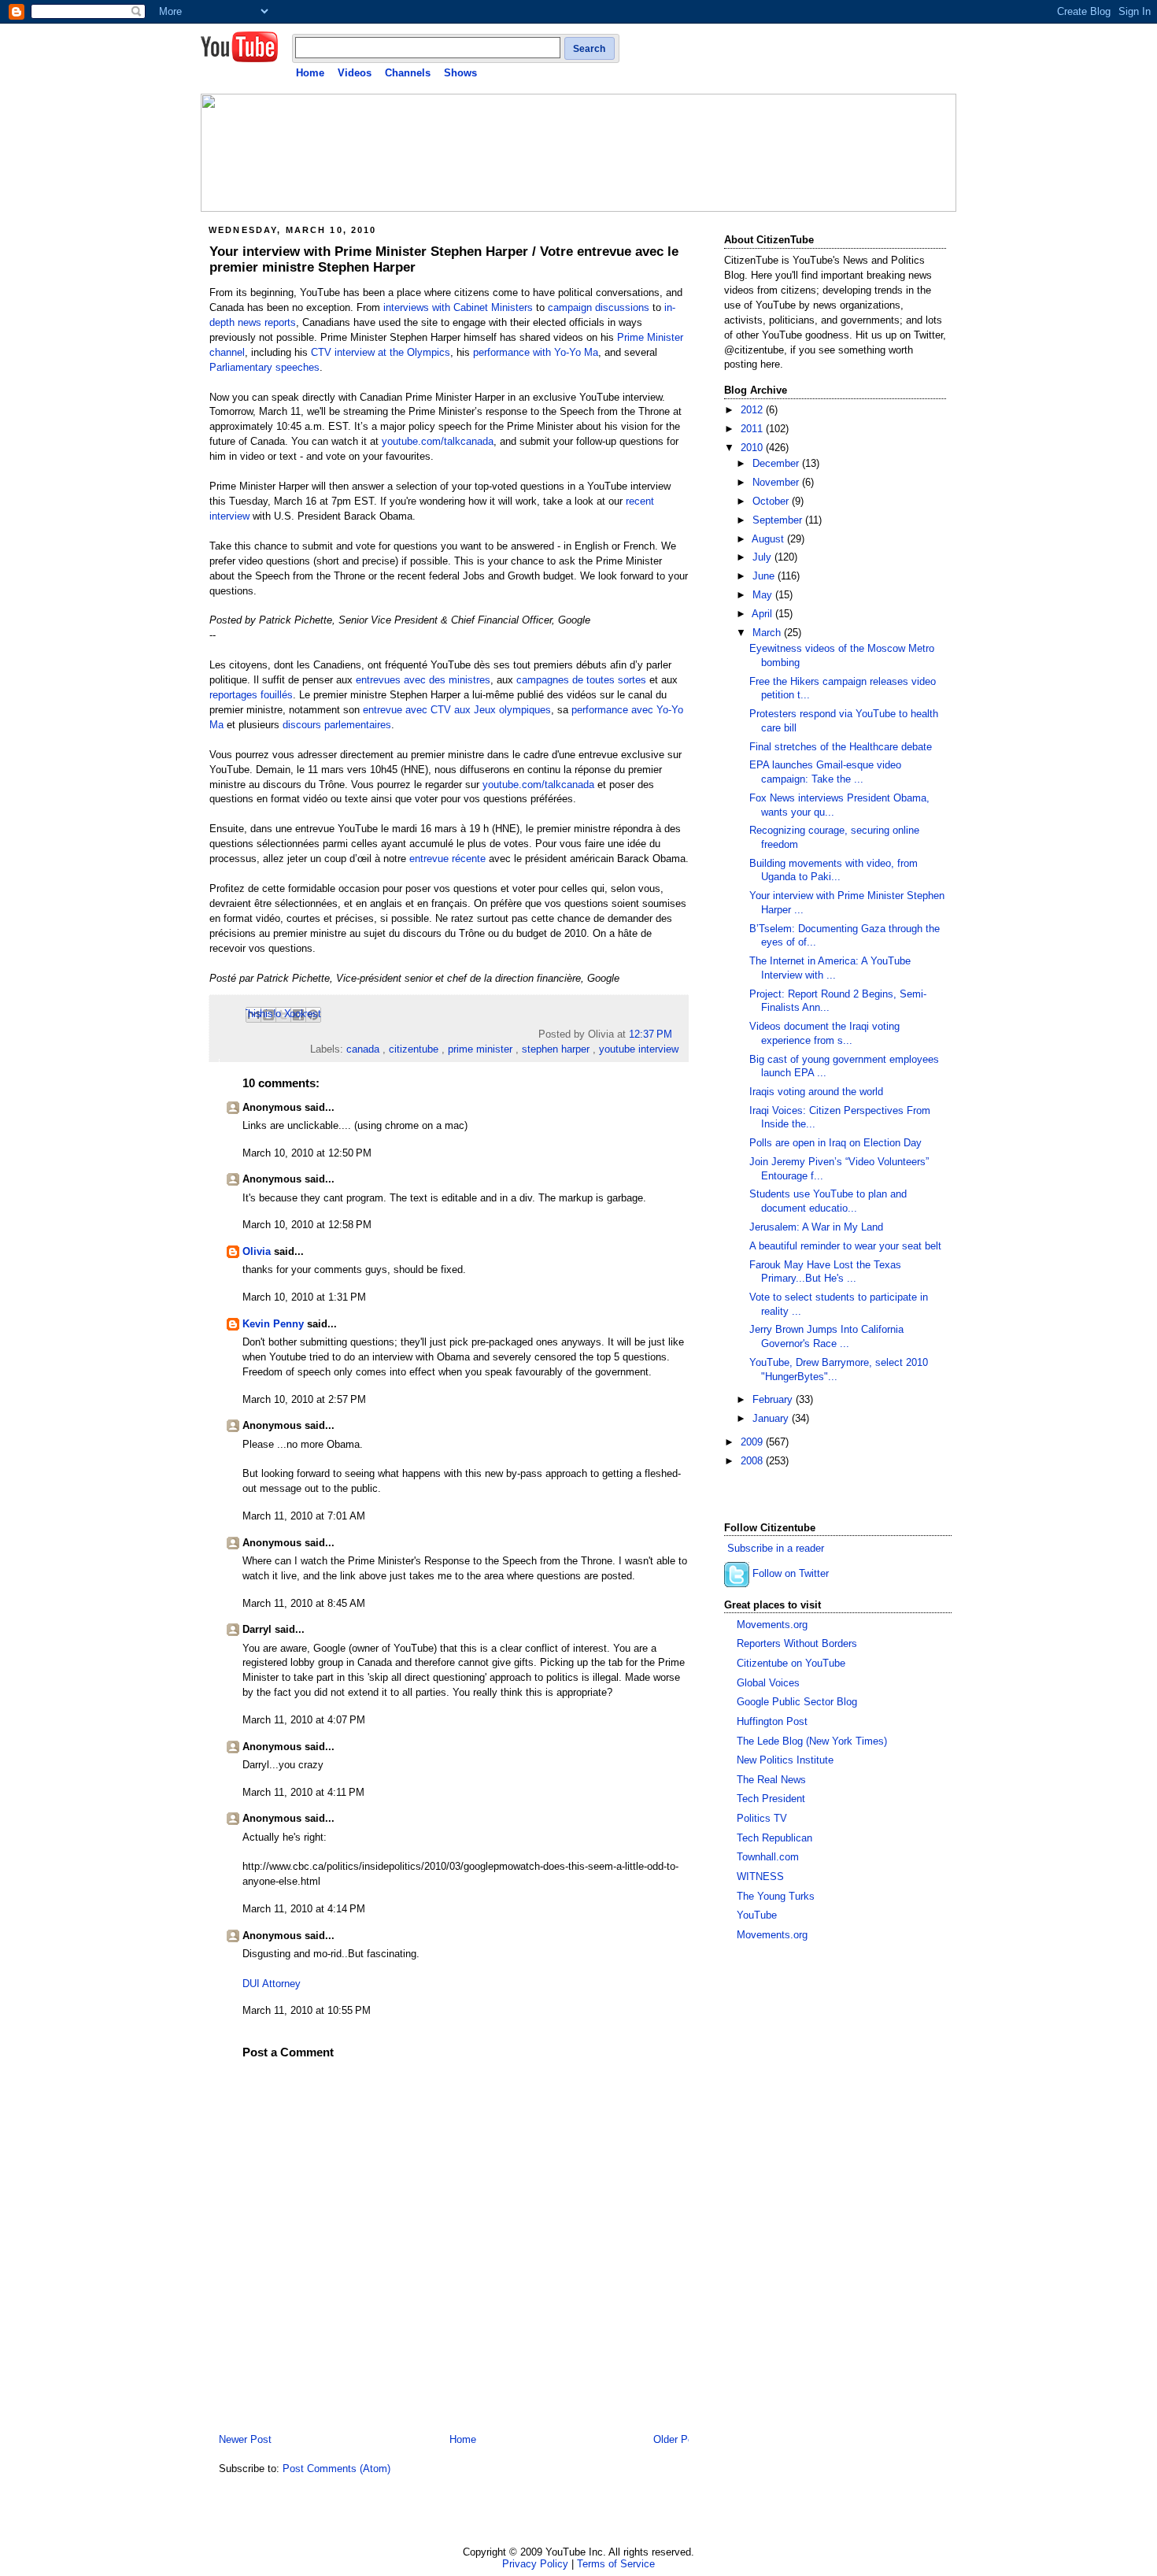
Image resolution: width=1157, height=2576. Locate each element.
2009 (753, 1442)
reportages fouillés (251, 695)
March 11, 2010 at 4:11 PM (303, 1793)
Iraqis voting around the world (816, 1092)
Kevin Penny (273, 1324)
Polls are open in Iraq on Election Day (835, 1143)
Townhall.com (768, 1857)
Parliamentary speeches (264, 368)
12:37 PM (651, 1034)
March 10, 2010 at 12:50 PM (307, 1153)
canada (363, 1049)
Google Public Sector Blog (797, 1702)
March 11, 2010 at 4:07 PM (304, 1720)
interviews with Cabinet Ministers (458, 308)
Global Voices (768, 1683)
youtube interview (639, 1049)
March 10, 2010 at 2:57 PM (304, 1400)
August (769, 539)
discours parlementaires (337, 725)
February (774, 1400)
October (772, 502)
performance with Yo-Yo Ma (536, 353)
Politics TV (762, 1819)
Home (310, 73)
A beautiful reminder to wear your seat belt (845, 1246)
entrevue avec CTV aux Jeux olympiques (457, 710)
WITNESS (760, 1877)
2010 (753, 448)
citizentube (414, 1049)
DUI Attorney (272, 1984)
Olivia (257, 1252)
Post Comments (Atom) (336, 2469)
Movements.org (772, 1625)
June (765, 576)
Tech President (771, 1799)
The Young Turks (776, 1897)
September (779, 520)
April (763, 614)
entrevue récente (447, 859)
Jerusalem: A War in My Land (816, 1227)
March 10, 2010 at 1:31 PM (304, 1297)
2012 (753, 410)
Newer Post (245, 2440)
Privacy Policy (535, 2564)
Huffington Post (772, 1722)
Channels (408, 73)
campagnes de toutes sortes (581, 680)
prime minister (480, 1049)
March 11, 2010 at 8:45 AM (304, 1604)
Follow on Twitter (791, 1574)
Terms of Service (616, 2564)
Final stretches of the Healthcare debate (841, 747)
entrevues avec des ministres (423, 680)
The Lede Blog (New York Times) (812, 1741)
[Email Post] (677, 1034)
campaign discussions (599, 308)
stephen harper (556, 1049)
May (764, 595)
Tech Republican (774, 1838)
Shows (460, 73)
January (772, 1419)
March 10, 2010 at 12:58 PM (307, 1225)
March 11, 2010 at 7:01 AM (304, 1516)
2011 (753, 429)
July (763, 557)
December (777, 464)
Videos (355, 73)
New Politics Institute (785, 1760)
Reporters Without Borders (797, 1644)
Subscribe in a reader (776, 1549)
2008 (753, 1461)
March (768, 633)
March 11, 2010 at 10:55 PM (307, 2011)
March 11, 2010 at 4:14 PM (304, 1909)
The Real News (771, 1780)
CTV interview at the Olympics (381, 353)
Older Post (678, 2440)
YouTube (757, 1915)
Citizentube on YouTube (791, 1664)
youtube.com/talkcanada (438, 442)
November (777, 483)
